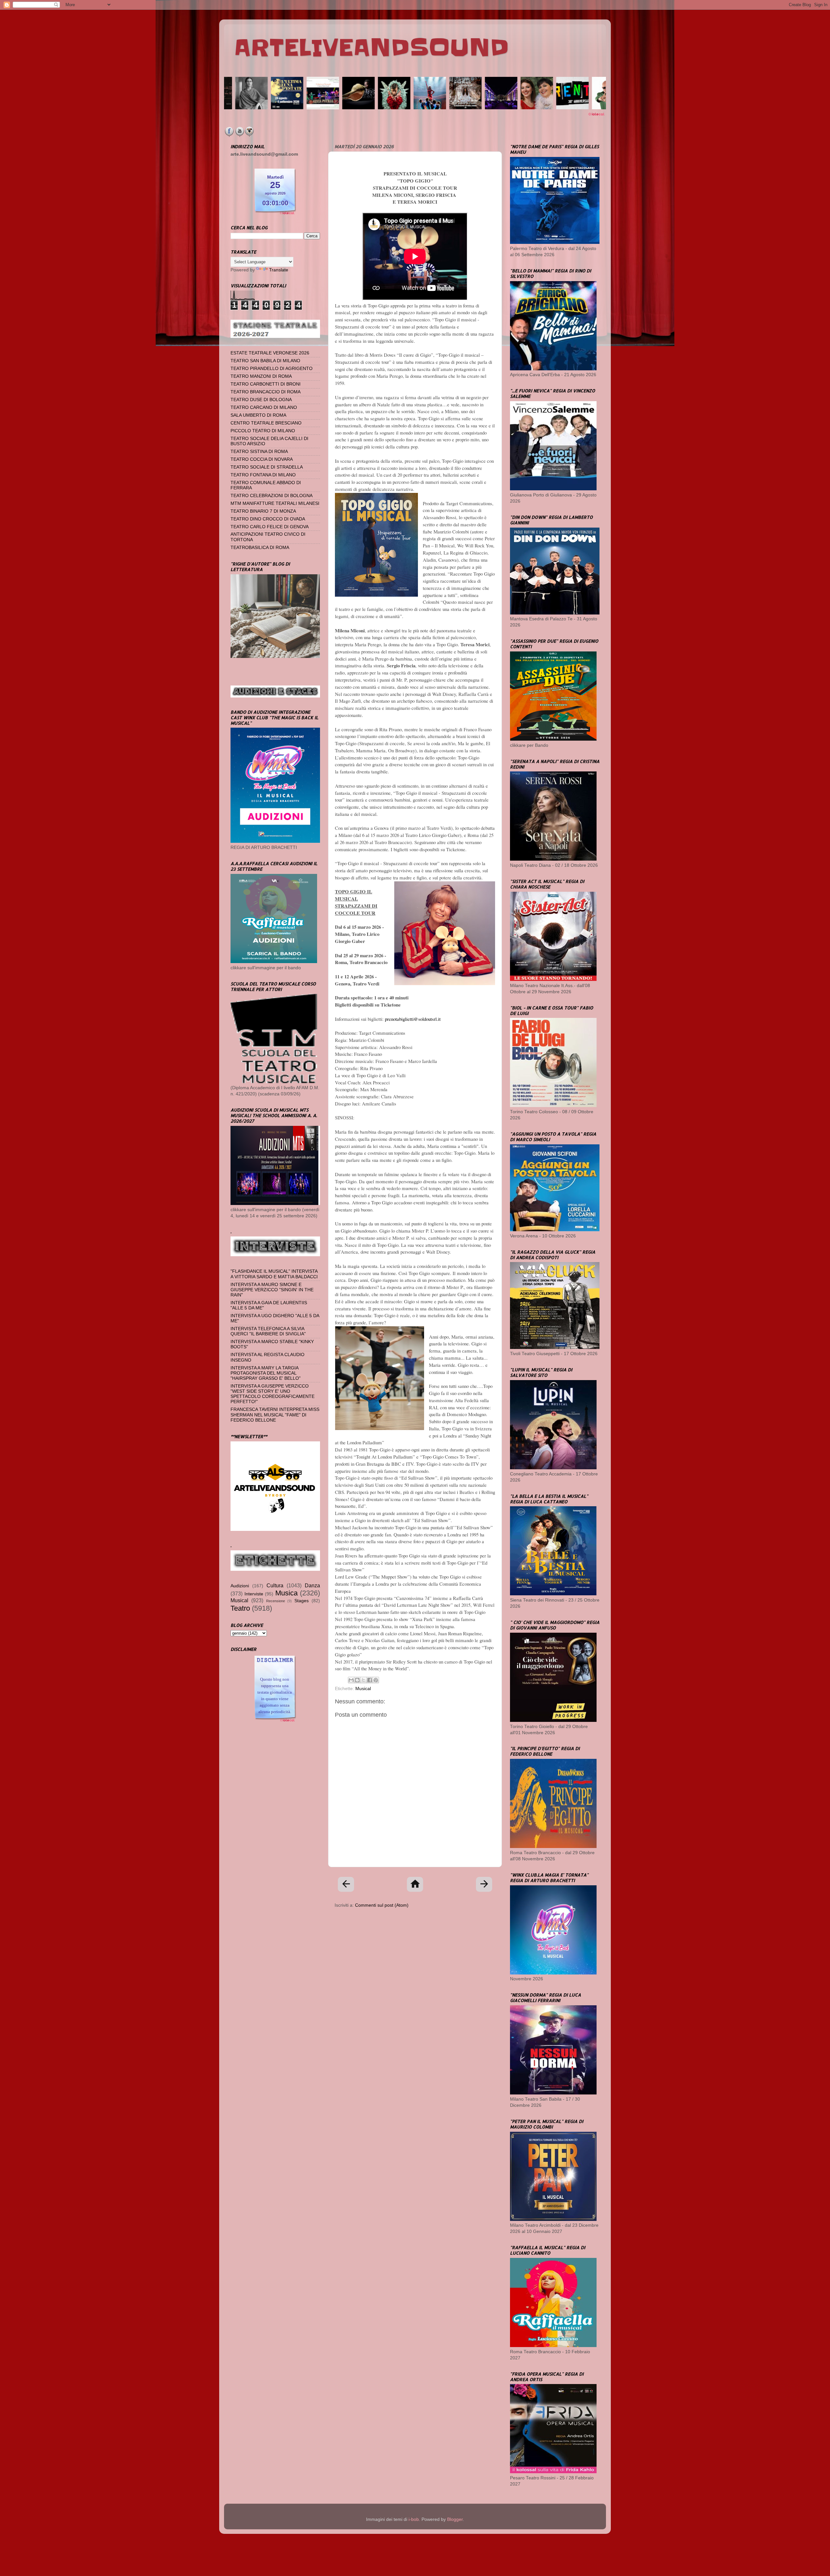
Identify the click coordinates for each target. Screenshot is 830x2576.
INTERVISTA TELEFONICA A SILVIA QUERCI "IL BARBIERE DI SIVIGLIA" (268, 1331)
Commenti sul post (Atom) (382, 1905)
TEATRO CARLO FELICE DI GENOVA (270, 527)
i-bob (414, 2519)
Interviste (254, 1594)
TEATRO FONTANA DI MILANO (263, 475)
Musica (286, 1593)
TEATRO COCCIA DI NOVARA (262, 459)
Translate (279, 270)
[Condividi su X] (363, 1680)
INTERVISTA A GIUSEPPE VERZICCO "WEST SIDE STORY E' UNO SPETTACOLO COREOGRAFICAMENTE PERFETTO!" (273, 1394)
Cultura (275, 1585)
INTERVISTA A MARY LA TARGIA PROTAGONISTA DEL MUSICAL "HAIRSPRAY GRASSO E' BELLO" (266, 1373)
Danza (312, 1585)
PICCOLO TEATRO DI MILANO (263, 431)
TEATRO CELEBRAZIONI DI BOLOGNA (272, 496)
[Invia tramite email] (351, 1680)
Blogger (455, 2519)
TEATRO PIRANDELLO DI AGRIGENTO (272, 369)
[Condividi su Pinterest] (376, 1680)
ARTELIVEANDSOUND (371, 48)
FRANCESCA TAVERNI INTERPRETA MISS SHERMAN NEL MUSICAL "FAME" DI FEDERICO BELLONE (275, 1415)
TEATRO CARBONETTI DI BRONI (266, 384)
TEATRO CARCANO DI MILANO (264, 407)
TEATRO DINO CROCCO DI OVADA (268, 519)
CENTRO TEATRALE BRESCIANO (266, 423)
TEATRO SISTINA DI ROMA (259, 452)
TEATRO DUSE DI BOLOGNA (261, 400)
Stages (302, 1601)
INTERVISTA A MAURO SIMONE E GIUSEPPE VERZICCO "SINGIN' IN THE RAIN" (272, 1290)
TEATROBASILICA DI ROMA (260, 548)
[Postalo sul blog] (357, 1680)
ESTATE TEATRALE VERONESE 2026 (270, 353)
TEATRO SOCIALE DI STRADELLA (267, 467)
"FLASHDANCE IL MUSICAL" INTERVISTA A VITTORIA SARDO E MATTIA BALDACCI (274, 1274)
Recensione (276, 1601)
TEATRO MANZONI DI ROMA (261, 376)
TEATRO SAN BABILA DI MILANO (265, 361)
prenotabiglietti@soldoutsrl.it (413, 1019)
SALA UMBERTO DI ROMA (258, 415)
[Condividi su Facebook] (370, 1680)
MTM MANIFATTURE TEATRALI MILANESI (275, 503)
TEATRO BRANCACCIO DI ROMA (266, 392)
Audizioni (240, 1586)
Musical (363, 1689)
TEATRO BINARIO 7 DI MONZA (263, 511)
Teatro (240, 1608)
